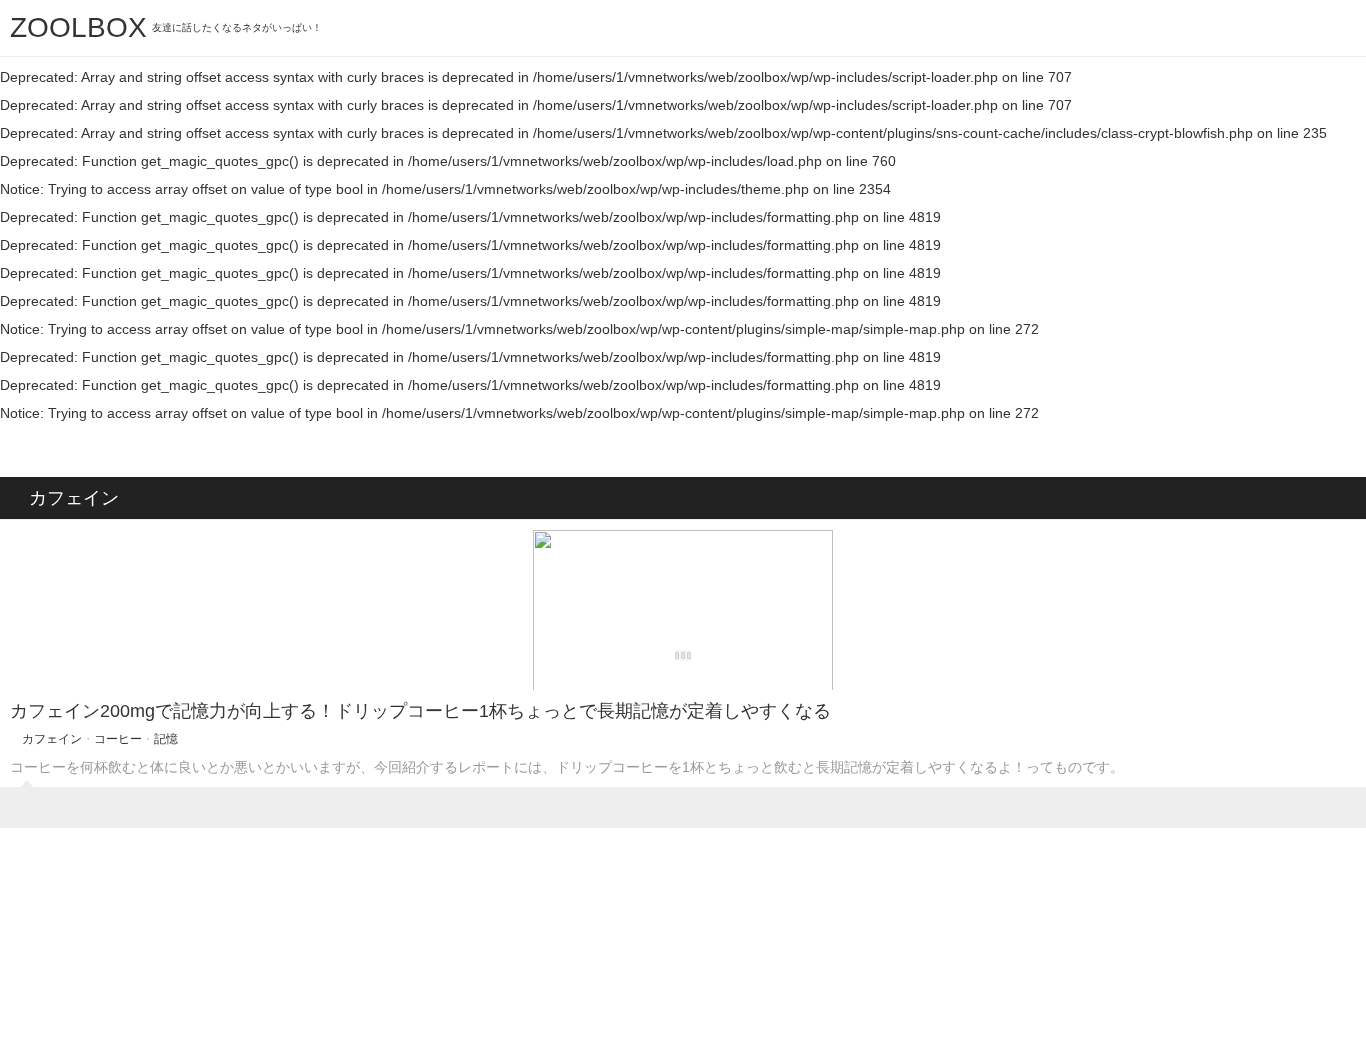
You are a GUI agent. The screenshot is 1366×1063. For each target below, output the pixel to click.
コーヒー (118, 739)
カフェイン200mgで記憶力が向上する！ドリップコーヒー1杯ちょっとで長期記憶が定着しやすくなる (420, 711)
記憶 (166, 739)
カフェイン (52, 739)
